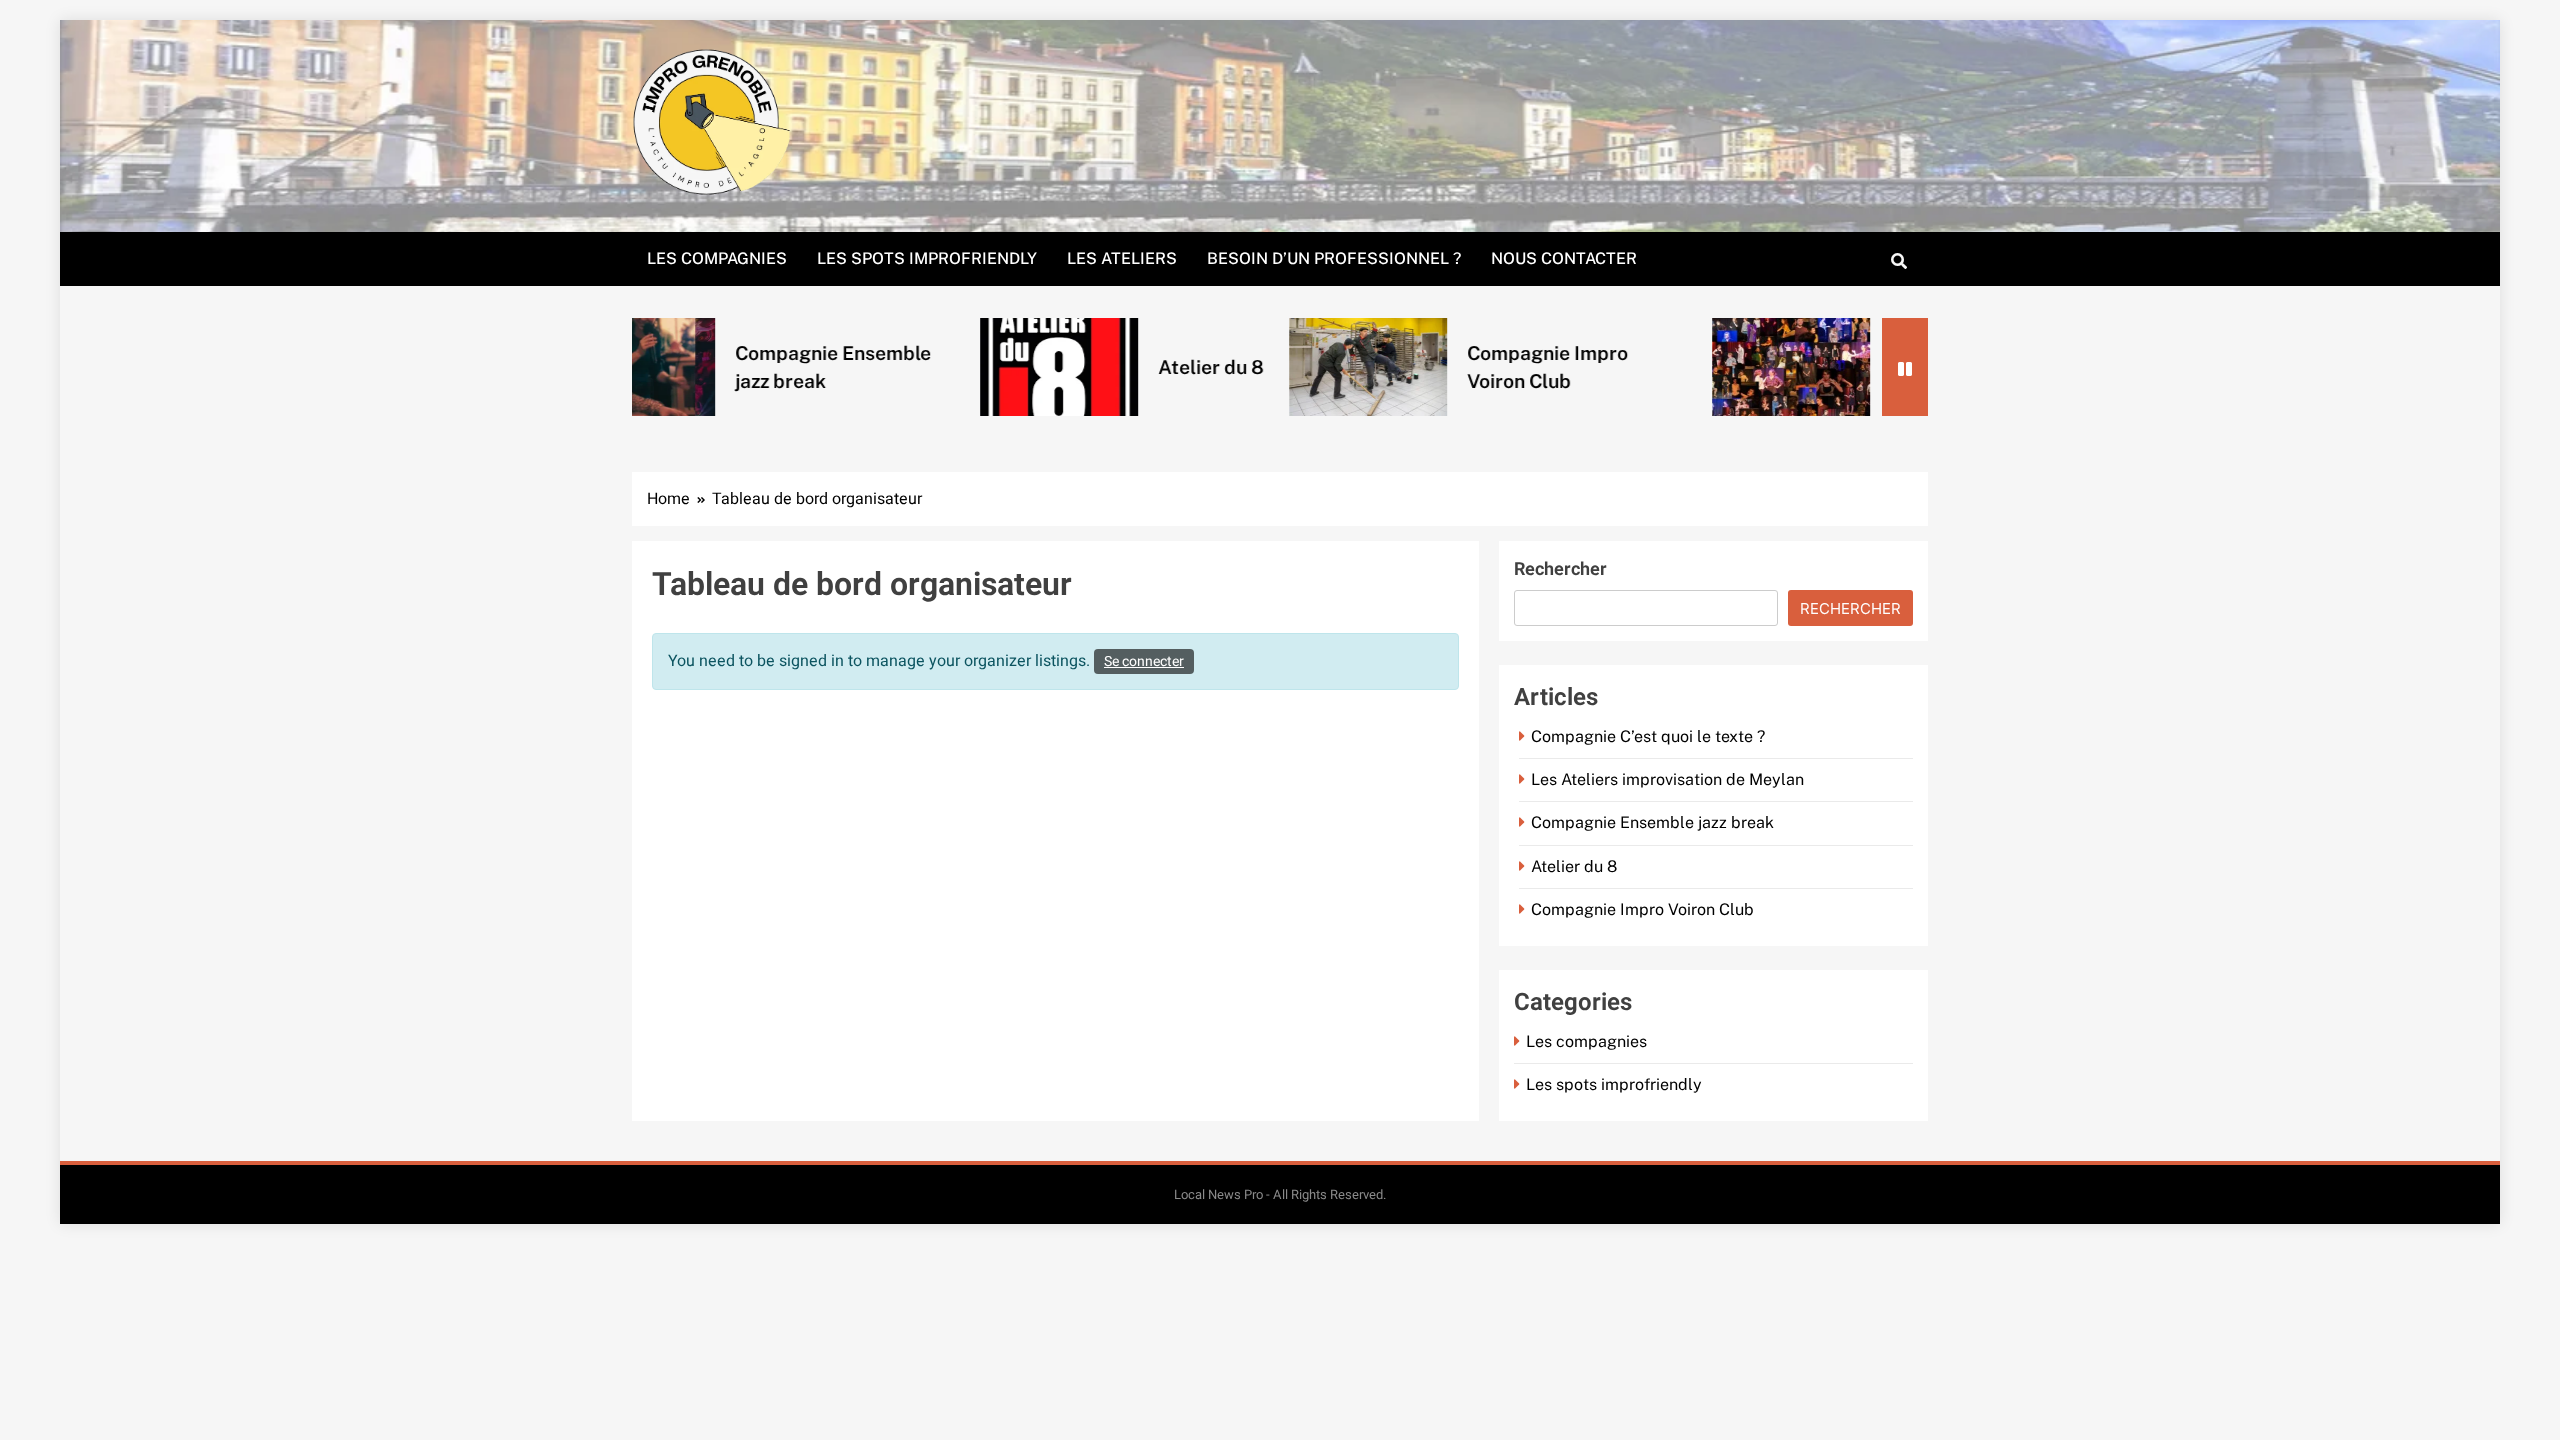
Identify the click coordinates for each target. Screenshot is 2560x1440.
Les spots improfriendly (927, 258)
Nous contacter (1564, 258)
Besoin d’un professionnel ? (1334, 258)
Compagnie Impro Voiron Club (1642, 909)
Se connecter (1144, 661)
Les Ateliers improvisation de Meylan (1667, 779)
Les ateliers (1122, 258)
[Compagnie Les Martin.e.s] (1681, 367)
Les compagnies (717, 258)
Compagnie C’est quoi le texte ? (1648, 736)
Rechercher (1560, 569)
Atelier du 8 (1101, 367)
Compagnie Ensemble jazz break (1652, 822)
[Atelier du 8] (949, 367)
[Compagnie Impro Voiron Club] (1258, 367)
